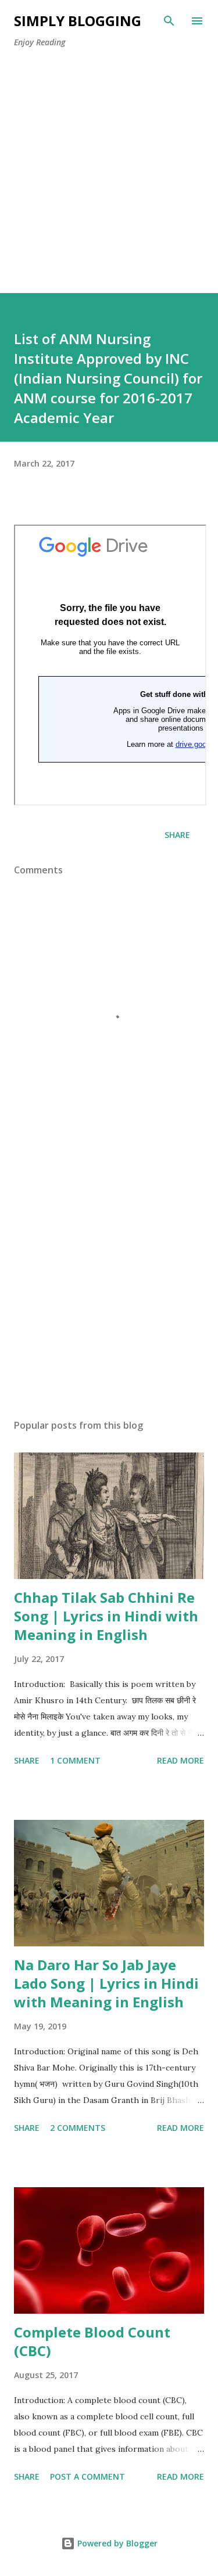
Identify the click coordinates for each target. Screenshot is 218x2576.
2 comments (78, 2128)
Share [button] (177, 835)
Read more (181, 1760)
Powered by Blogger (116, 2543)
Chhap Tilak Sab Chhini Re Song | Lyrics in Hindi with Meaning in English (106, 1616)
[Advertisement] (109, 184)
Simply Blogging (78, 21)
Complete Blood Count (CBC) (92, 2341)
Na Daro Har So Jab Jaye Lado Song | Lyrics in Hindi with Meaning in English (106, 1983)
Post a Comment (87, 2476)
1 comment (75, 1760)
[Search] (169, 21)
